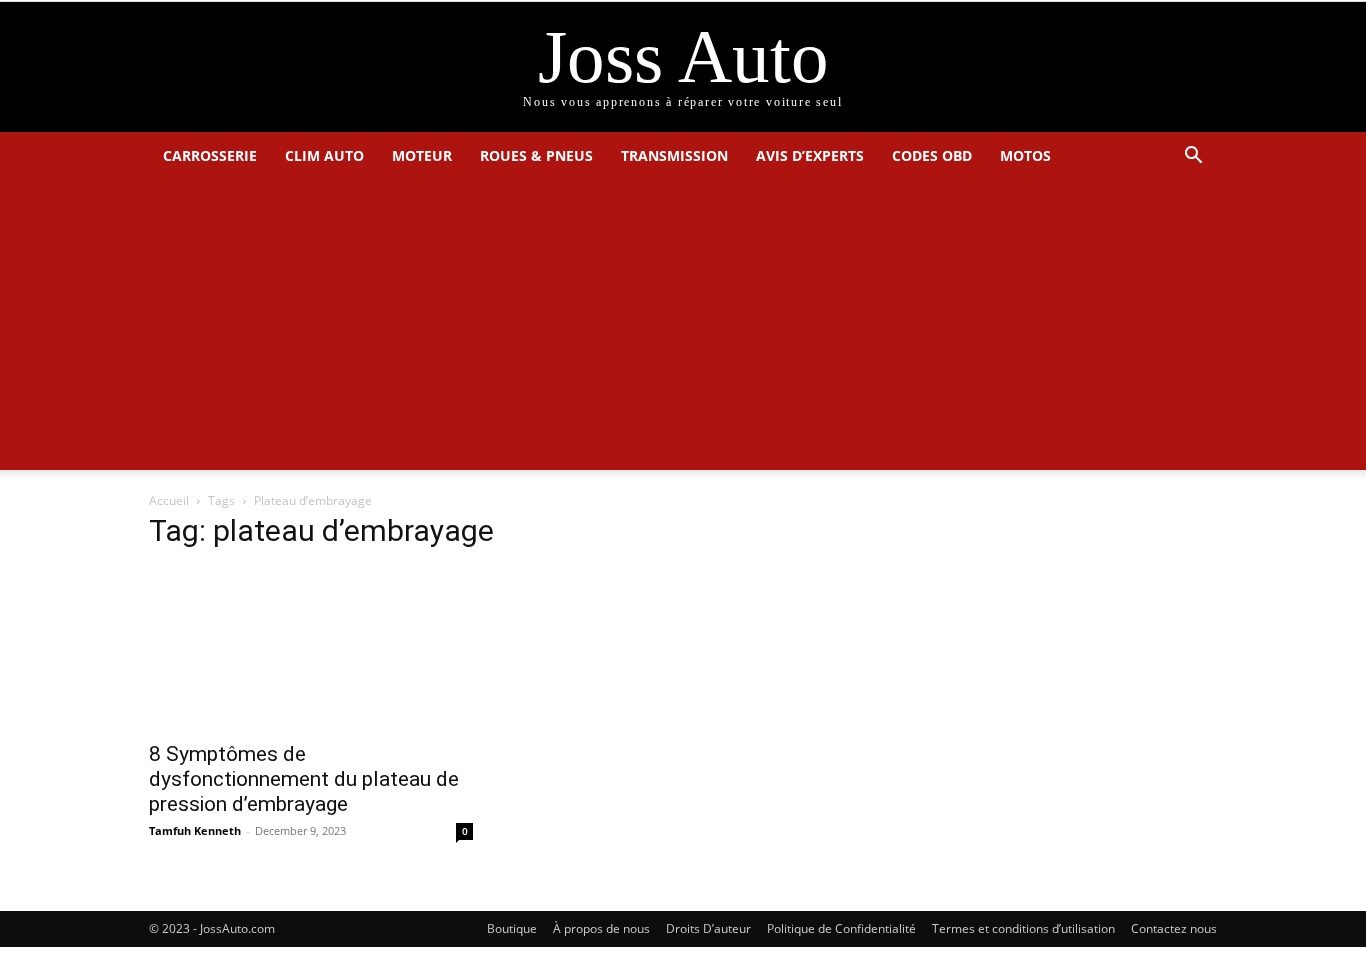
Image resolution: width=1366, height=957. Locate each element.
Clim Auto (324, 155)
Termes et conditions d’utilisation (1023, 928)
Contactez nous (1174, 928)
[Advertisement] (683, 330)
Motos (1025, 155)
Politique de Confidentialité (841, 928)
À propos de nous (601, 928)
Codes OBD (932, 155)
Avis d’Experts (810, 155)
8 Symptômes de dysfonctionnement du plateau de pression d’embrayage (304, 779)
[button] (1193, 157)
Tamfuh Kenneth (195, 830)
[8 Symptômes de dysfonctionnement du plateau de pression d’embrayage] (311, 649)
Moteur (422, 155)
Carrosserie (210, 155)
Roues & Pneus (536, 155)
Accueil (169, 500)
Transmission (674, 155)
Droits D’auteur (708, 928)
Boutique (512, 928)
